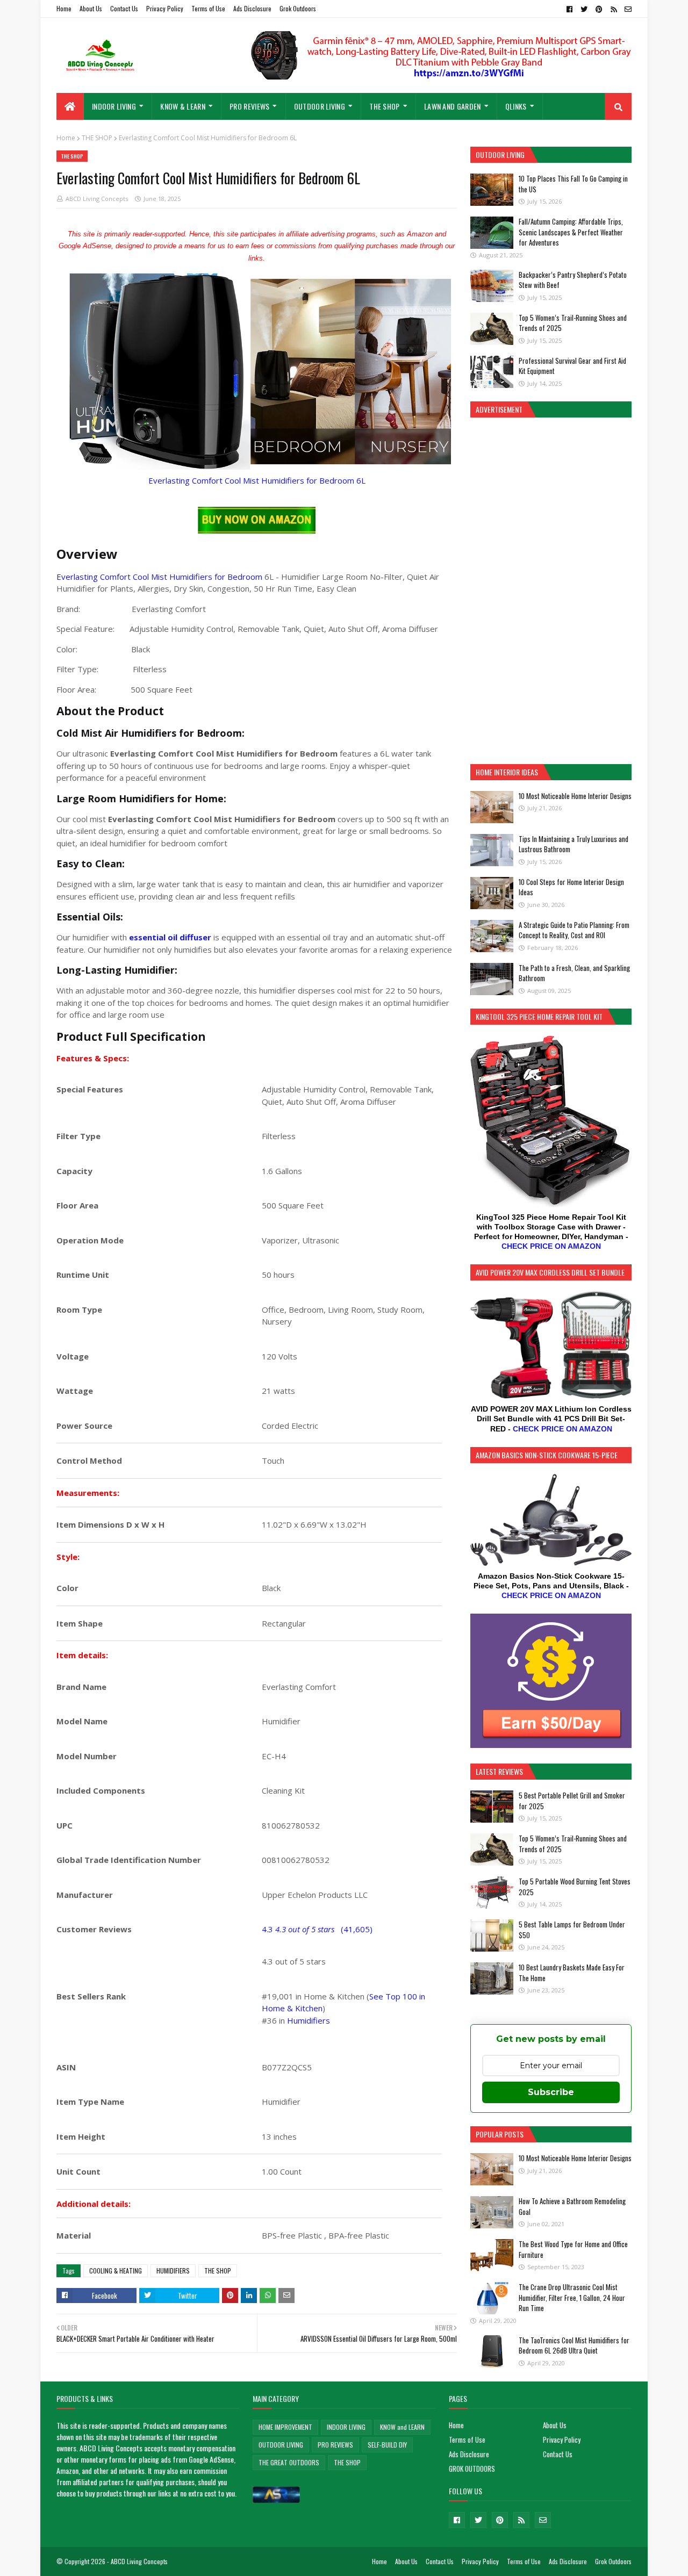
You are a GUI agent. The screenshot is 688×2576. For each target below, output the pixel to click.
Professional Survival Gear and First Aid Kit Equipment (572, 366)
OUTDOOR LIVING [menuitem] (320, 106)
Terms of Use (208, 8)
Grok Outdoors (298, 8)
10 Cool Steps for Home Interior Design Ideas (571, 887)
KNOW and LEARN (402, 2427)
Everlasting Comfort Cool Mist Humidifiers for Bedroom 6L (257, 480)
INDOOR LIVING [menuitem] (114, 106)
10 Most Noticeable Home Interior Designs (575, 796)
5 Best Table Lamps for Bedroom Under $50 (572, 1930)
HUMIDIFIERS (173, 2271)
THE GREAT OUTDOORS (289, 2462)
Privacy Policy (165, 8)
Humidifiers (309, 2020)
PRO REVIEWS (335, 2445)
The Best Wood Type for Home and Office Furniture (573, 2249)
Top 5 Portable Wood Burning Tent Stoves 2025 (575, 1887)
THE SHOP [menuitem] (384, 106)
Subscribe (551, 2092)
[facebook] (569, 9)
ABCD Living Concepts (97, 199)
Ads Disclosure (252, 8)
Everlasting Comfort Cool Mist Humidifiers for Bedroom (159, 577)
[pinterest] (599, 9)
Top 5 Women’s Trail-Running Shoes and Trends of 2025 (573, 323)
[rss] (614, 9)
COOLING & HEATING (116, 2271)
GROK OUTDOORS (472, 2469)
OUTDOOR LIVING (281, 2445)
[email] (627, 9)
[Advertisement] (551, 589)
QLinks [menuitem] (516, 106)
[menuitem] (70, 106)
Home (64, 8)
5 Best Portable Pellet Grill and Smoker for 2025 (572, 1801)
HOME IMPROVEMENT (285, 2427)
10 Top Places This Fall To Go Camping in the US (573, 184)
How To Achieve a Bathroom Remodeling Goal (572, 2206)
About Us (91, 8)
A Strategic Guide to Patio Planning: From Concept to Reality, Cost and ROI (574, 930)
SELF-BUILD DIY (387, 2445)
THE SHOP (97, 138)
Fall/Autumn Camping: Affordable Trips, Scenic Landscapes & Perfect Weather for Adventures (571, 232)
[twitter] (584, 9)
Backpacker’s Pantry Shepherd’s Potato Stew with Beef (573, 280)
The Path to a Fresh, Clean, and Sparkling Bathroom (574, 973)
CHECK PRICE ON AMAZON (551, 1246)
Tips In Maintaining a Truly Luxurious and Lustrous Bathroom (574, 844)
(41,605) (357, 1929)
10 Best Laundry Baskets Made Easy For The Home (572, 1973)
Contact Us (124, 8)
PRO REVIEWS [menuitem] (249, 106)
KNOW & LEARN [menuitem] (183, 106)
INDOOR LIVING (346, 2427)
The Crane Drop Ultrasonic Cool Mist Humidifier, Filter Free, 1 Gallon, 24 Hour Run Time (572, 2297)
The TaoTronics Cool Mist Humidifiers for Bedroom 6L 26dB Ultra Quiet (574, 2345)
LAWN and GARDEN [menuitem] (453, 106)
